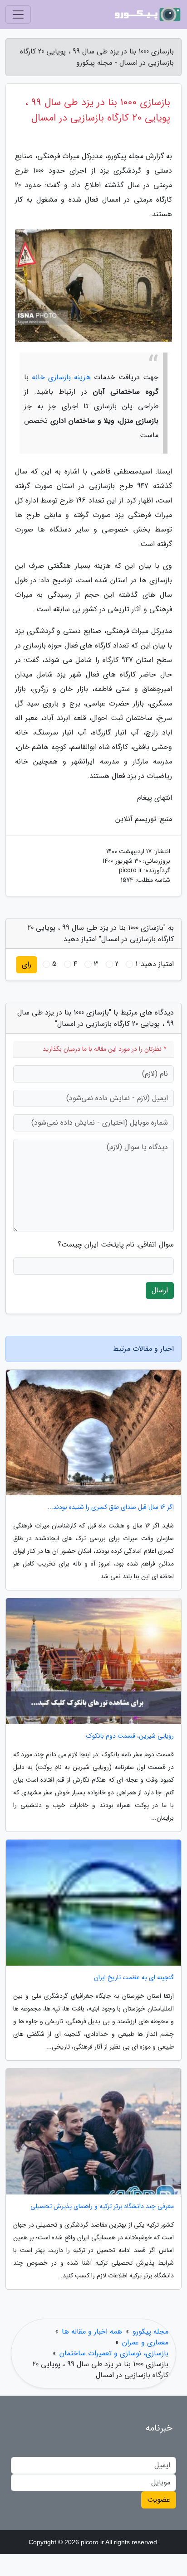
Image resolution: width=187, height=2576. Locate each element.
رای (27, 964)
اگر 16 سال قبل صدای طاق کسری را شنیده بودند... (111, 1507)
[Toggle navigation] (18, 14)
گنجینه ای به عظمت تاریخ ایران (134, 1978)
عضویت (159, 2500)
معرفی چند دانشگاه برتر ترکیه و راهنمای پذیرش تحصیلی (102, 2206)
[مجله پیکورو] (148, 14)
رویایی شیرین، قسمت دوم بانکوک (130, 1736)
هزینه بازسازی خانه (61, 377)
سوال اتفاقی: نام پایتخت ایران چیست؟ (116, 1245)
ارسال (160, 1290)
